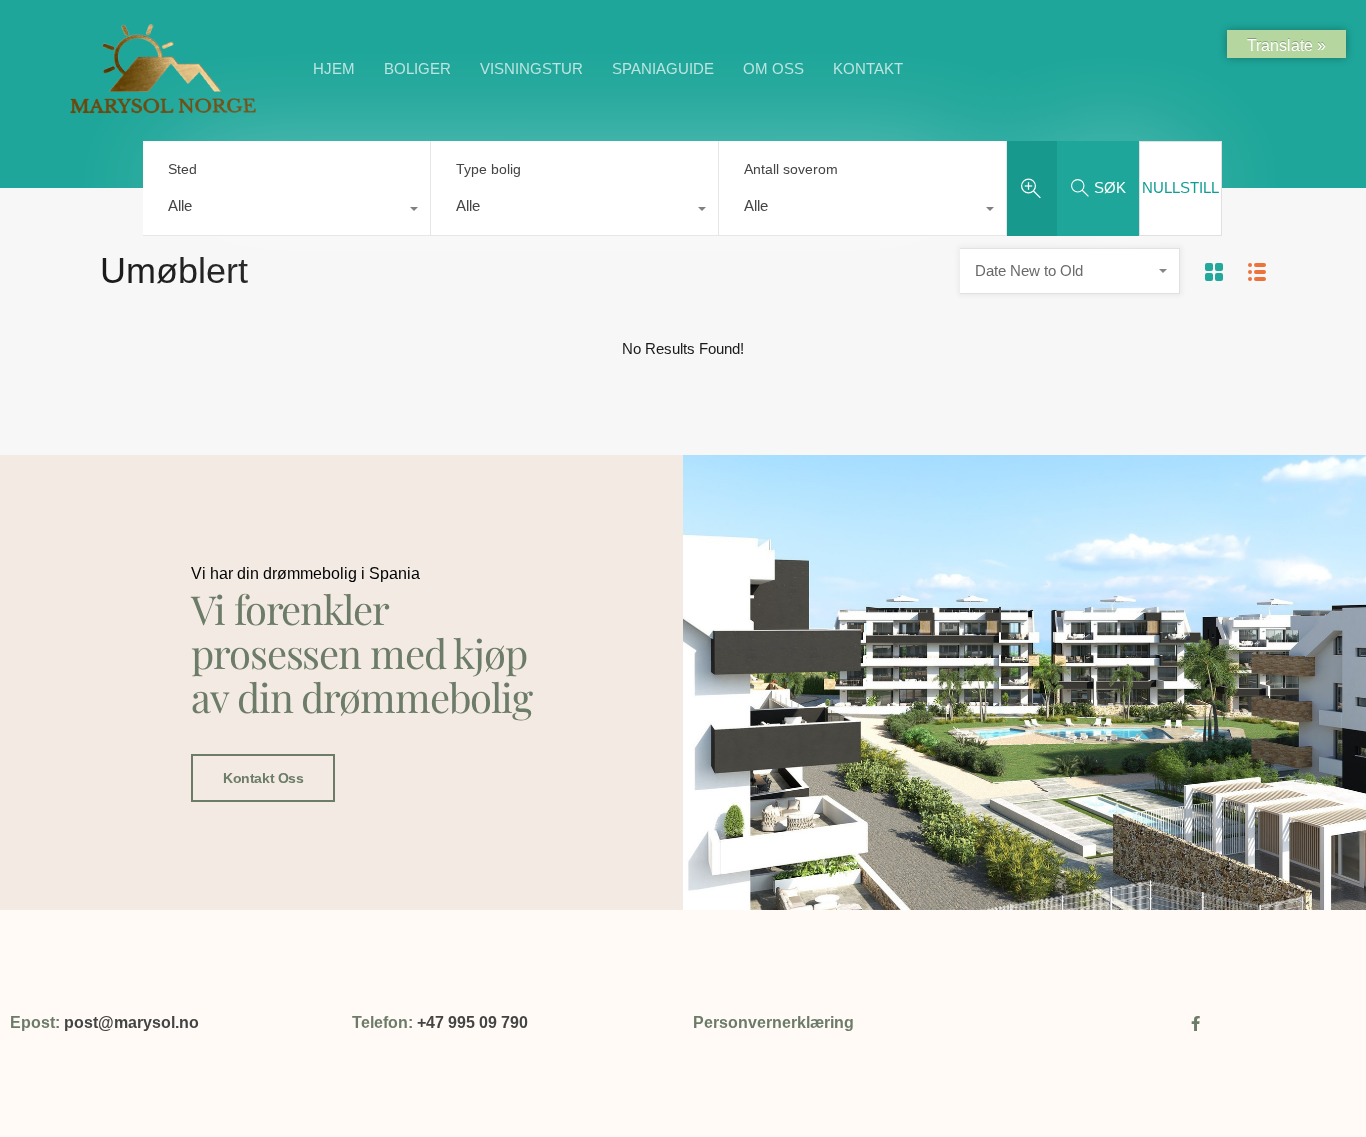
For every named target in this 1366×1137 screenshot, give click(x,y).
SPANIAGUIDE (663, 68)
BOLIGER (417, 68)
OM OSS (773, 68)
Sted (182, 169)
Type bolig (488, 169)
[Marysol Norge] (163, 112)
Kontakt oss (263, 778)
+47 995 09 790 (472, 1022)
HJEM (334, 68)
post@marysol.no (131, 1022)
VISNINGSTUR (531, 68)
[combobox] (286, 211)
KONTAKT (868, 68)
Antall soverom (791, 169)
